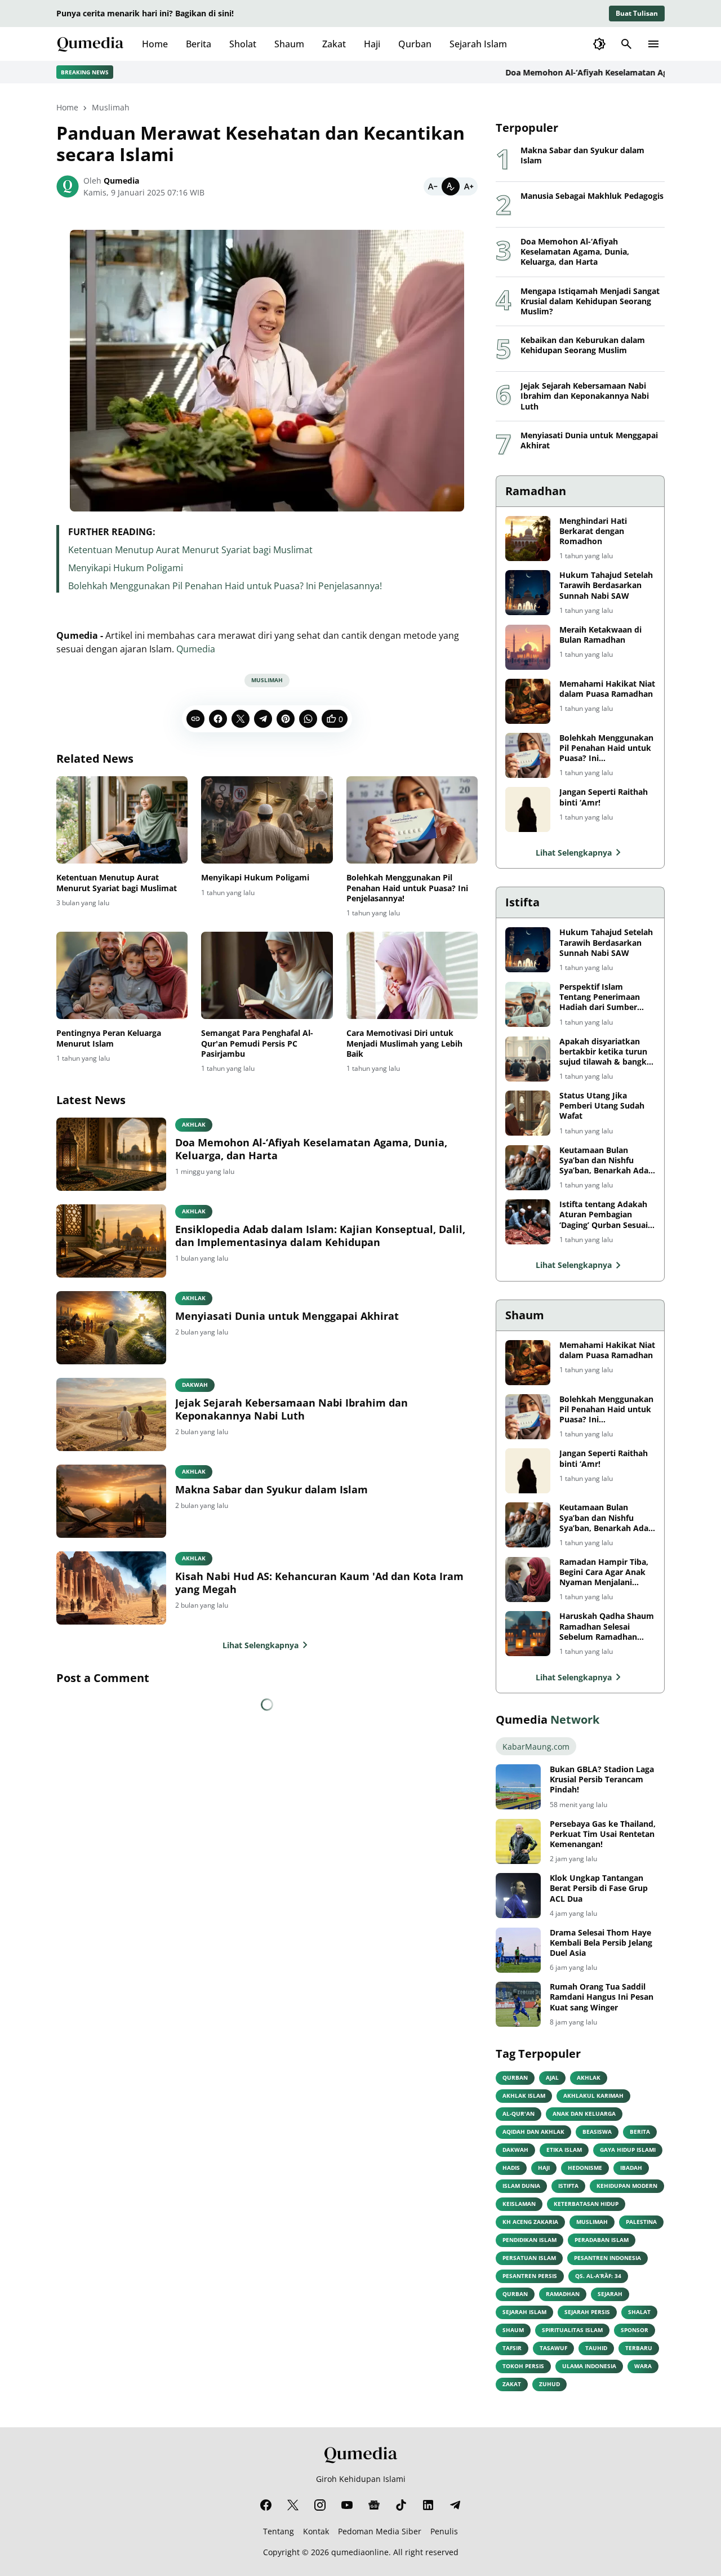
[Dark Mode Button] (599, 44)
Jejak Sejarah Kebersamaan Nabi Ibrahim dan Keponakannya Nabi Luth (291, 1409)
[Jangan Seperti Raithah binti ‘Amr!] (528, 809)
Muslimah (267, 680)
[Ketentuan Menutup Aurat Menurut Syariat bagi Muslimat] (122, 820)
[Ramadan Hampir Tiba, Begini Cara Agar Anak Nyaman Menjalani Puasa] (528, 1580)
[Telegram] (263, 719)
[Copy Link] (195, 719)
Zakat (334, 44)
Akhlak (194, 1124)
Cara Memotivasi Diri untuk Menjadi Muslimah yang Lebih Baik (404, 1043)
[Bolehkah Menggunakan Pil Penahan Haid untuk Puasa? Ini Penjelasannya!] (412, 820)
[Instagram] (320, 2505)
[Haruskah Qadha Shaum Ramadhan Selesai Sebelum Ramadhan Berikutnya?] (528, 1634)
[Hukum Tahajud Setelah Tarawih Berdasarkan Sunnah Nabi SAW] (528, 593)
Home (155, 44)
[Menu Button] (653, 44)
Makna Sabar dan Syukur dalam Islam (272, 1490)
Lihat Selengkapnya (261, 1645)
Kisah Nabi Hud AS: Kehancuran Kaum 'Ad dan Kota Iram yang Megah (319, 1583)
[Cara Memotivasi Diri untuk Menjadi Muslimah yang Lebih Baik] (412, 976)
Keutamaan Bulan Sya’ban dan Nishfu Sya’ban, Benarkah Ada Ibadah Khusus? (604, 1161)
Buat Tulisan (637, 13)
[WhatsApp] (308, 719)
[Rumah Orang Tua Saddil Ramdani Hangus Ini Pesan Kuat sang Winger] (518, 2004)
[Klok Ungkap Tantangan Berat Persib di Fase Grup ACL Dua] (518, 1896)
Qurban (415, 44)
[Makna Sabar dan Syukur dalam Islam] (111, 1501)
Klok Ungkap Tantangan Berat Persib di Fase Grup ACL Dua (599, 1888)
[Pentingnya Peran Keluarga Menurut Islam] (122, 976)
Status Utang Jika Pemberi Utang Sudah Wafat (602, 1106)
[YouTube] (347, 2505)
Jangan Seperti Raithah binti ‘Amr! (604, 797)
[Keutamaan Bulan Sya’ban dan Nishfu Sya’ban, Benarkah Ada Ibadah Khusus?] (528, 1168)
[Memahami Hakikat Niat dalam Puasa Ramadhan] (528, 701)
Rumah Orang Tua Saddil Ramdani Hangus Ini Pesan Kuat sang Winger (602, 1997)
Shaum (289, 44)
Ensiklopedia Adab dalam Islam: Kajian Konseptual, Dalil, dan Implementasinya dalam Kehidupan (320, 1236)
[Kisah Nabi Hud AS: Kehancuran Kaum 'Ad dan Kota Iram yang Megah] (111, 1588)
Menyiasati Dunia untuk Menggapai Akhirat (287, 1316)
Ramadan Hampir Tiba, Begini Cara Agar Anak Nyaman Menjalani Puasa (604, 1572)
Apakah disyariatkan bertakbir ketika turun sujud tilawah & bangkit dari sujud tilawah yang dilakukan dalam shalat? (607, 1052)
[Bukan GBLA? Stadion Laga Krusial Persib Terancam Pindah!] (518, 1787)
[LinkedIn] (428, 2505)
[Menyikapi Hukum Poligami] (267, 820)
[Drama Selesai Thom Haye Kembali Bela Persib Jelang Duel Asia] (518, 1950)
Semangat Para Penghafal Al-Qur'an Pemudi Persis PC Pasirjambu (257, 1043)
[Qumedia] (360, 2455)
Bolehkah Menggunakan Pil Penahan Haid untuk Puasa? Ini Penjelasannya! (225, 586)
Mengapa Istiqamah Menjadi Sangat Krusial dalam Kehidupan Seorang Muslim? (590, 301)
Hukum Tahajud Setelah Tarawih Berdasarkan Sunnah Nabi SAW (606, 585)
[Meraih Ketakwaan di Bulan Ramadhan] (528, 647)
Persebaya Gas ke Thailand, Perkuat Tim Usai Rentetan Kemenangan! (603, 1834)
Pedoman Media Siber (380, 2531)
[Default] (451, 186)
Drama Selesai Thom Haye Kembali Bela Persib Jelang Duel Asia (601, 1943)
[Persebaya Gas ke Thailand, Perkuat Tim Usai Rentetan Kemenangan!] (518, 1841)
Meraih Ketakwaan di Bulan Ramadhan (600, 635)
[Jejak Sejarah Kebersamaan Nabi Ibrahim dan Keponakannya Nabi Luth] (111, 1414)
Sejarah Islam (478, 44)
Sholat (243, 44)
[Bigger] (469, 186)
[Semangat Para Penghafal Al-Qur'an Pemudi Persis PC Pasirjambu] (267, 976)
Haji (372, 44)
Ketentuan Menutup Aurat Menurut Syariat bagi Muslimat (190, 550)
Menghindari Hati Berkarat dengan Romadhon (593, 531)
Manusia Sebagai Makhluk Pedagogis (592, 196)
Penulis (444, 2531)
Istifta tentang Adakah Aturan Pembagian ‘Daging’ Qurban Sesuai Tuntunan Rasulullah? (604, 1215)
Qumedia (196, 649)
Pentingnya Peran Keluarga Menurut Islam (109, 1038)
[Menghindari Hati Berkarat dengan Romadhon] (528, 539)
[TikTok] (401, 2505)
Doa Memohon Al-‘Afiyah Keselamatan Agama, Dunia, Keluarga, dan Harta (311, 1149)
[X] (241, 719)
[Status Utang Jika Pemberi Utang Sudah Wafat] (528, 1113)
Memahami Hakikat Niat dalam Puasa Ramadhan (607, 689)
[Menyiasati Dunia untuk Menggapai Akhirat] (111, 1328)
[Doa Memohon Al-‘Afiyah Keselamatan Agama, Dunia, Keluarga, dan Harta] (111, 1154)
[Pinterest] (286, 719)
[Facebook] (218, 719)
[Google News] (374, 2505)
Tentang (279, 2531)
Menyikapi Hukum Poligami (126, 568)
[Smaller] (433, 186)
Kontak (316, 2531)
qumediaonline (360, 2552)
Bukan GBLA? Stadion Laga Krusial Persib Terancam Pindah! (602, 1779)
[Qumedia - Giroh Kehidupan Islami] (90, 44)
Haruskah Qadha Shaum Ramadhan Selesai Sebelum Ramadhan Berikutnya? (607, 1627)
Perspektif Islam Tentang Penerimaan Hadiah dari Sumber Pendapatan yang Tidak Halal (605, 997)
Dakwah (195, 1385)
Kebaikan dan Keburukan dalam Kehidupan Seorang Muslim (583, 345)
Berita (199, 44)
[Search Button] (626, 44)
